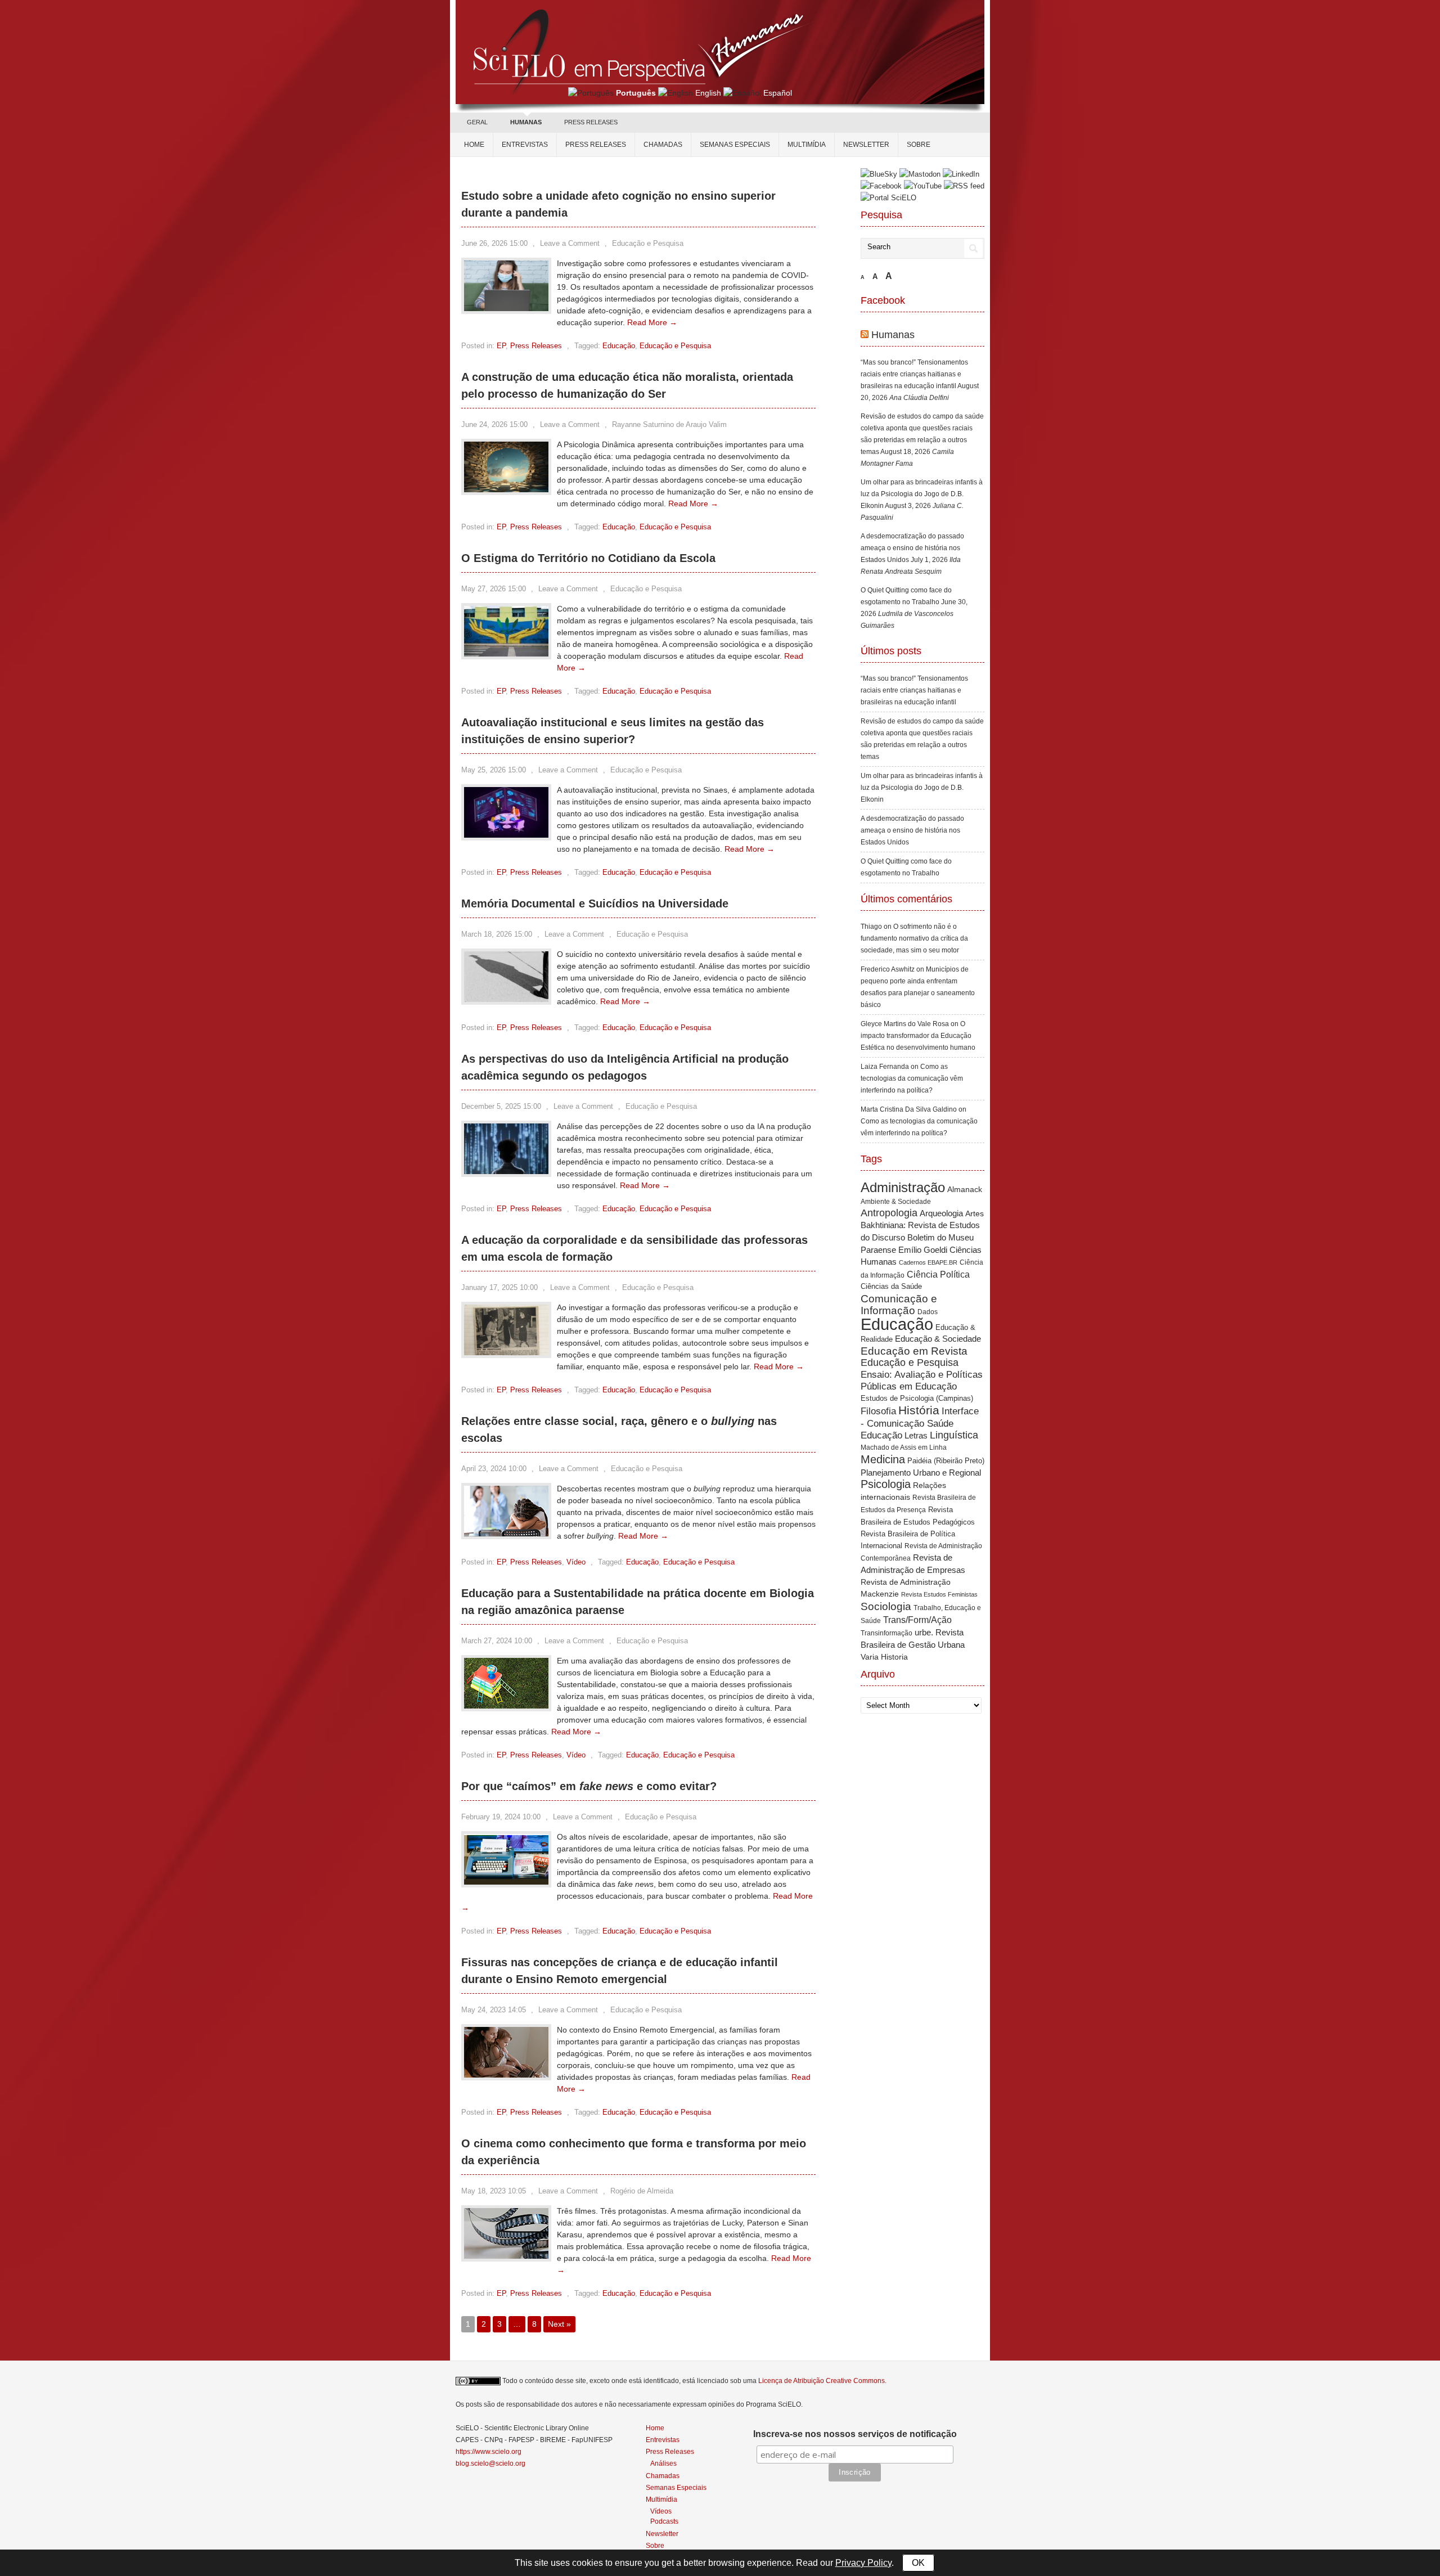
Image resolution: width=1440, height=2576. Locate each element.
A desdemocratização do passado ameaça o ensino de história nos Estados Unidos (912, 548)
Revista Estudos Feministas (939, 1594)
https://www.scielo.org (489, 2452)
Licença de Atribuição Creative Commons (822, 2381)
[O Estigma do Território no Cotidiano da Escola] (506, 654)
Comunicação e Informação (899, 1305)
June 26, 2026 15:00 (494, 243)
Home (474, 145)
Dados (928, 1312)
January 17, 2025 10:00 (499, 1287)
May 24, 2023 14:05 (494, 2010)
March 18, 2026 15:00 (497, 934)
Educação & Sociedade (938, 1339)
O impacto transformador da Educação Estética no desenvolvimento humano (918, 1036)
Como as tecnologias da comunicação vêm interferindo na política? (912, 1078)
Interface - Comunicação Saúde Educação (920, 1423)
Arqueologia (941, 1213)
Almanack (965, 1190)
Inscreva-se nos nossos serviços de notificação (855, 2434)
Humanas (893, 335)
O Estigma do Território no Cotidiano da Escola (588, 558)
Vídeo (576, 1562)
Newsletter (866, 145)
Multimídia (807, 145)
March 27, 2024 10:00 (497, 1641)
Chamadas (663, 145)
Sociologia (886, 1606)
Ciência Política (938, 1274)
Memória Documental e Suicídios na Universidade (595, 903)
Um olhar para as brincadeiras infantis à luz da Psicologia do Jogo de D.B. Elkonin (922, 494)
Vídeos (661, 2511)
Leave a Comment (570, 243)
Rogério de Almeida (642, 2191)
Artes (975, 1213)
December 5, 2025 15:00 (501, 1106)
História (919, 1410)
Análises (663, 2463)
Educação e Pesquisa (648, 243)
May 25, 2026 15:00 (494, 770)
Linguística (954, 1435)
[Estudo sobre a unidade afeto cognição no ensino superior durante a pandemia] (506, 308)
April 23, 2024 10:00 (494, 1469)
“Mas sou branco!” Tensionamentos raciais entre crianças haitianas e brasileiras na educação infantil (914, 374)
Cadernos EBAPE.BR (928, 1262)
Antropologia (889, 1213)
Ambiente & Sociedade (896, 1201)
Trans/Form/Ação (917, 1620)
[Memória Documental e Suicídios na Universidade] (506, 999)
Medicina (883, 1459)
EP (501, 346)
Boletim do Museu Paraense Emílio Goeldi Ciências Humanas (921, 1249)
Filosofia (878, 1411)
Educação (619, 346)
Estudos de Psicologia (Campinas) (917, 1398)
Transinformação (886, 1633)
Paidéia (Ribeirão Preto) (946, 1461)
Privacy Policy (863, 2563)
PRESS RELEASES (591, 122)
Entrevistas (525, 145)
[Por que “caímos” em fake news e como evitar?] (506, 1882)
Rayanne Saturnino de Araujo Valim (669, 424)
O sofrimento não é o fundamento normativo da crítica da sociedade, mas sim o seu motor (914, 938)
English (708, 93)
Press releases (596, 145)
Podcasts (664, 2521)
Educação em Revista (914, 1351)
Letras (916, 1435)
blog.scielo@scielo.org (490, 2463)
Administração (903, 1188)
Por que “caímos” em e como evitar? (589, 1786)
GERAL (477, 122)
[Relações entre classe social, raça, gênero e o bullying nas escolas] (506, 1534)
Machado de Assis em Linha (904, 1447)
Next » (559, 2324)
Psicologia (886, 1484)
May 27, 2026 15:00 (494, 589)
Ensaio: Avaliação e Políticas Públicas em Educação (922, 1380)
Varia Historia (884, 1657)
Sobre (919, 145)
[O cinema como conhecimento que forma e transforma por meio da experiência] (506, 2256)
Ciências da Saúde (891, 1287)
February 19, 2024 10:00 (501, 1817)
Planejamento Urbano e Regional (921, 1473)
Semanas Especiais (735, 145)
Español (778, 93)
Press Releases (536, 346)
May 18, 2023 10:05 (494, 2191)
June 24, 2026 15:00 (494, 424)
